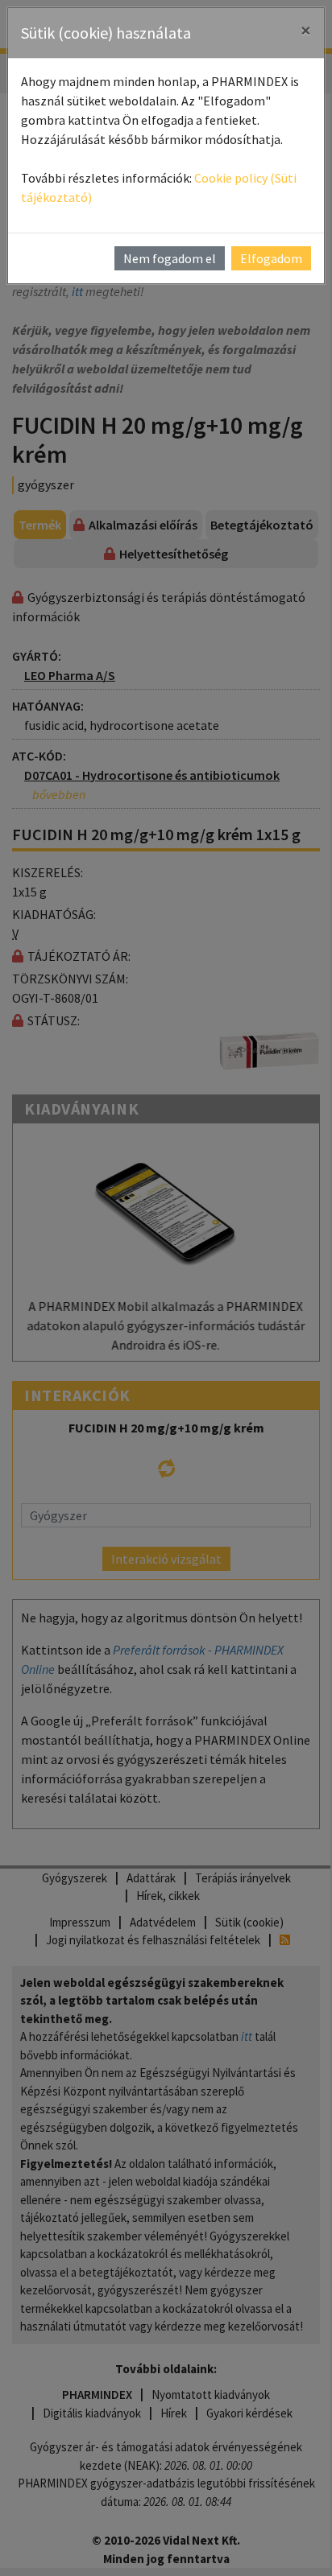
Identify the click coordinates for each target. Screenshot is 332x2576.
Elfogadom (271, 258)
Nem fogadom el (170, 258)
